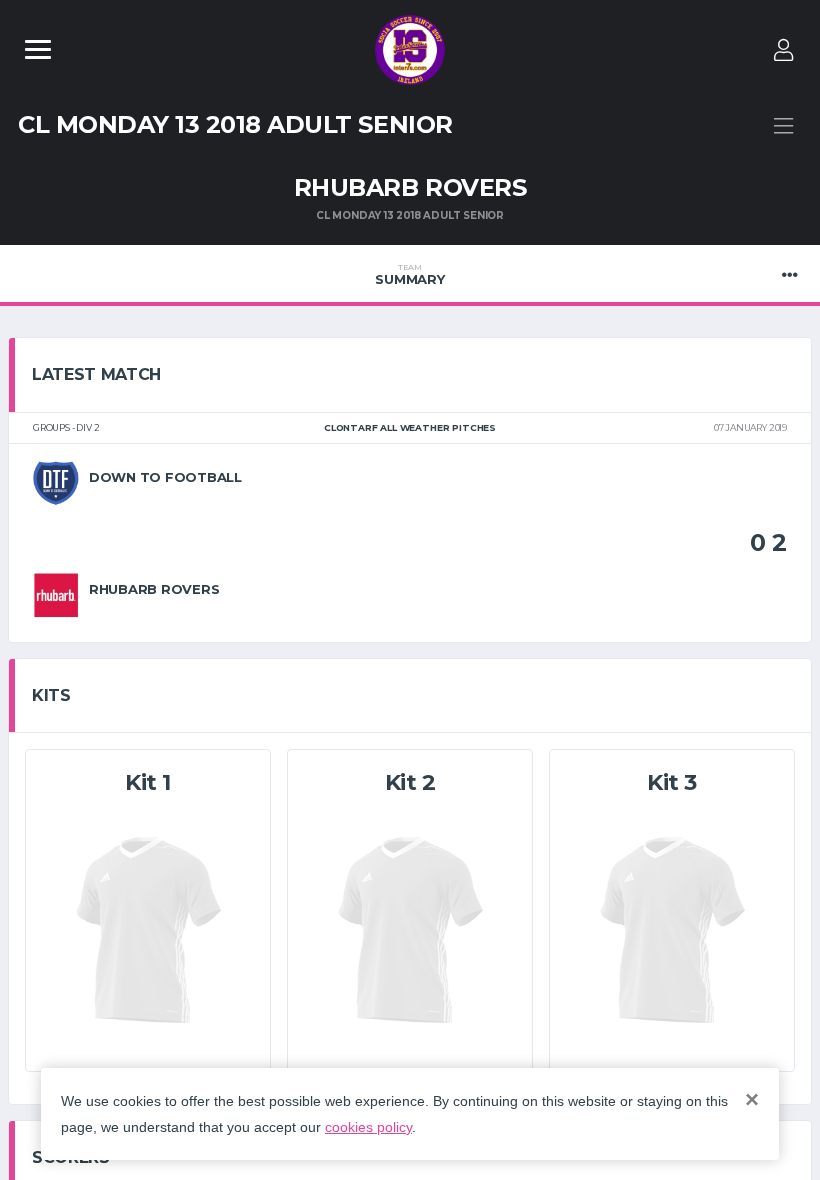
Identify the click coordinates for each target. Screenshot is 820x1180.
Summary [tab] (409, 275)
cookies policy (368, 1127)
